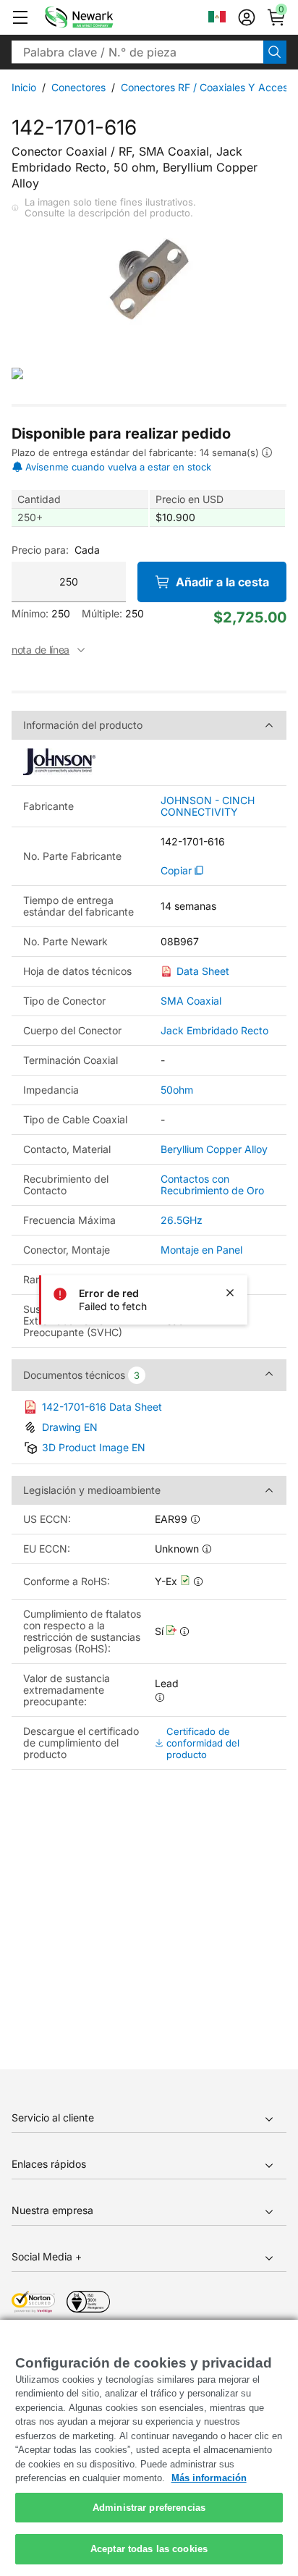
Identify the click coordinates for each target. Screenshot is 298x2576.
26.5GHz (182, 1220)
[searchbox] (137, 52)
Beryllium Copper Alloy (214, 1149)
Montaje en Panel (201, 1250)
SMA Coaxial (191, 1001)
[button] (20, 17)
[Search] (275, 52)
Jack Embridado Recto (214, 1030)
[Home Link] (101, 17)
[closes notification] (230, 1293)
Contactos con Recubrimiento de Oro (212, 1184)
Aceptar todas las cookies (149, 2549)
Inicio (24, 87)
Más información (209, 2478)
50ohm (177, 1090)
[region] (149, 2448)
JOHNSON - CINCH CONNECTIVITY (208, 806)
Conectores (78, 87)
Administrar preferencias (149, 2508)
